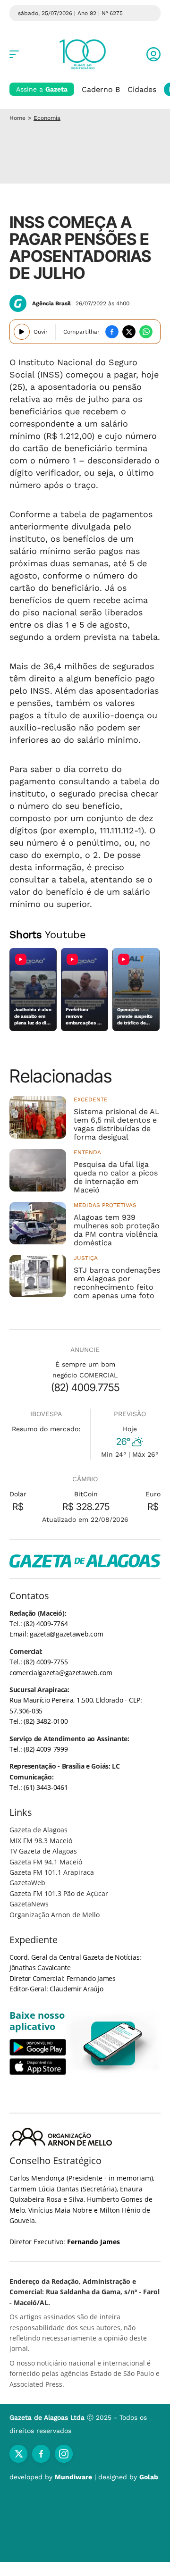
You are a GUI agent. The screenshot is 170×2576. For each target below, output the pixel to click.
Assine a (42, 89)
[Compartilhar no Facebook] (112, 332)
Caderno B (101, 89)
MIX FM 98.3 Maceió (41, 1841)
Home (17, 118)
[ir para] (113, 2043)
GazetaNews (29, 1904)
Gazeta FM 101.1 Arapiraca (52, 1872)
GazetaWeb (27, 1883)
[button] (153, 54)
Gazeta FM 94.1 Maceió (46, 1862)
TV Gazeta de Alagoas (43, 1851)
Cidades (142, 89)
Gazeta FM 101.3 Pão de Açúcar (59, 1893)
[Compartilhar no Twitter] (129, 332)
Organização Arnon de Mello (55, 1915)
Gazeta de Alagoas (38, 1830)
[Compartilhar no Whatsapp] (146, 332)
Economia (47, 118)
